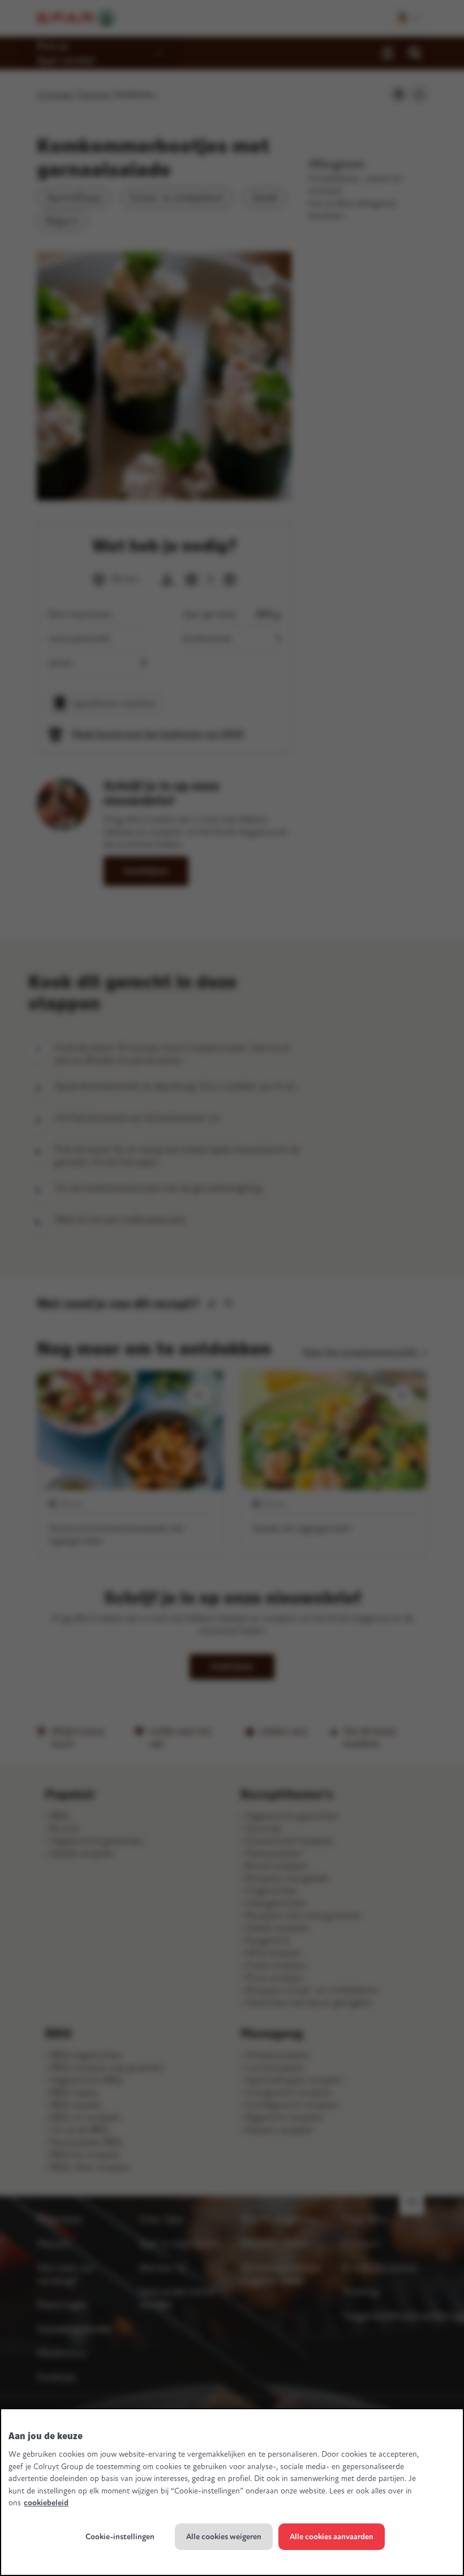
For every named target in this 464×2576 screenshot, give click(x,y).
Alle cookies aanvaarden (332, 2537)
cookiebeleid (46, 2503)
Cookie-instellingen (120, 2537)
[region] (232, 2492)
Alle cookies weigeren (224, 2537)
